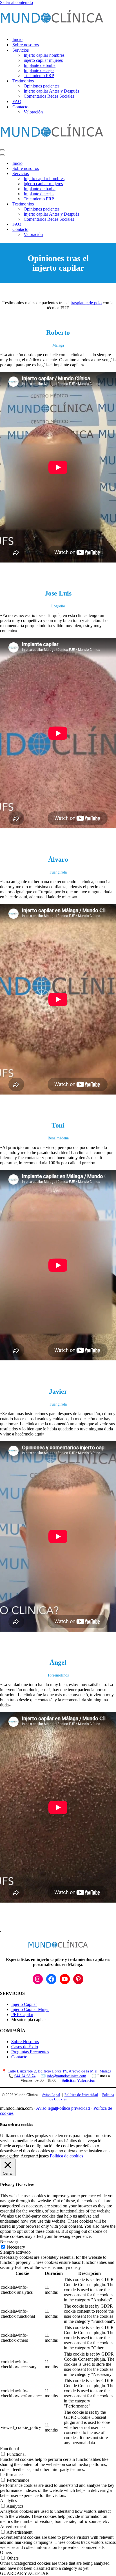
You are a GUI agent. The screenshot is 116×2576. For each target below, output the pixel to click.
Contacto (19, 2057)
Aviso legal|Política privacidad (63, 2108)
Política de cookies (66, 2156)
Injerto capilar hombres (44, 55)
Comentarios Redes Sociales (49, 96)
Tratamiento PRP (39, 75)
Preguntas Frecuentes (30, 2052)
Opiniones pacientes (42, 86)
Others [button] (6, 2552)
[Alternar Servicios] (99, 174)
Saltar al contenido (16, 2)
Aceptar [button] (28, 2156)
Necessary (16, 2247)
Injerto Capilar (24, 2004)
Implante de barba (40, 65)
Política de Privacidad (81, 2095)
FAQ (17, 101)
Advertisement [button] (13, 2526)
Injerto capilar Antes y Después (51, 91)
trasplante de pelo (86, 303)
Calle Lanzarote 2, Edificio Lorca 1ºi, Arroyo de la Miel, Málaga (59, 2071)
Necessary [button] (9, 2241)
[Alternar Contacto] (99, 230)
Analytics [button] (8, 2501)
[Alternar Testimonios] (99, 204)
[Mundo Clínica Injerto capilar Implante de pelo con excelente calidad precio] (52, 29)
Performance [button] (11, 2475)
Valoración (33, 112)
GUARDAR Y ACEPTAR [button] (24, 2573)
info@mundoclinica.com (66, 2076)
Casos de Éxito (25, 2047)
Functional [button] (9, 2449)
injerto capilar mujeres (43, 60)
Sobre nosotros (26, 45)
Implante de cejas (39, 70)
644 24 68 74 (25, 2076)
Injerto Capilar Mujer (30, 2009)
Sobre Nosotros (25, 2042)
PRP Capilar (22, 2014)
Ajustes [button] (42, 2156)
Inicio (17, 39)
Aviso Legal (51, 2095)
